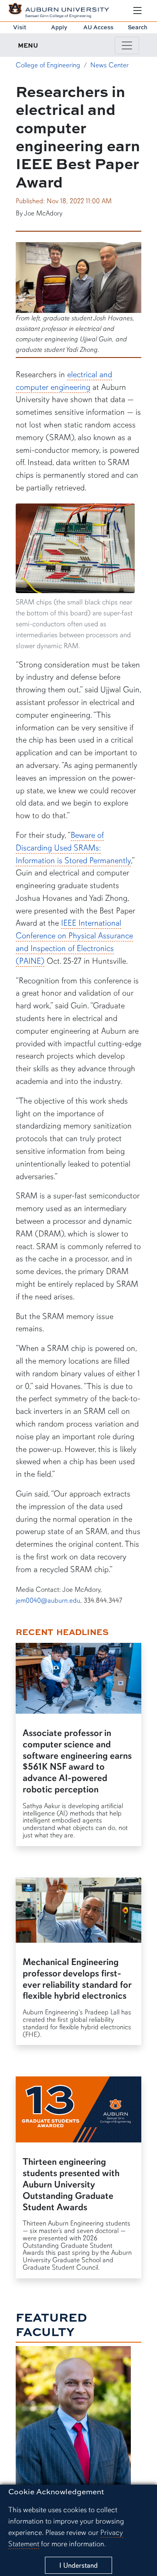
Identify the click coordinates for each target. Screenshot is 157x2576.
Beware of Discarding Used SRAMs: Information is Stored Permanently (73, 848)
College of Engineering (48, 65)
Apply (59, 27)
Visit (20, 27)
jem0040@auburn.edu (48, 1600)
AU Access (98, 27)
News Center (109, 65)
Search (138, 27)
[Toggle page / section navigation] (127, 45)
